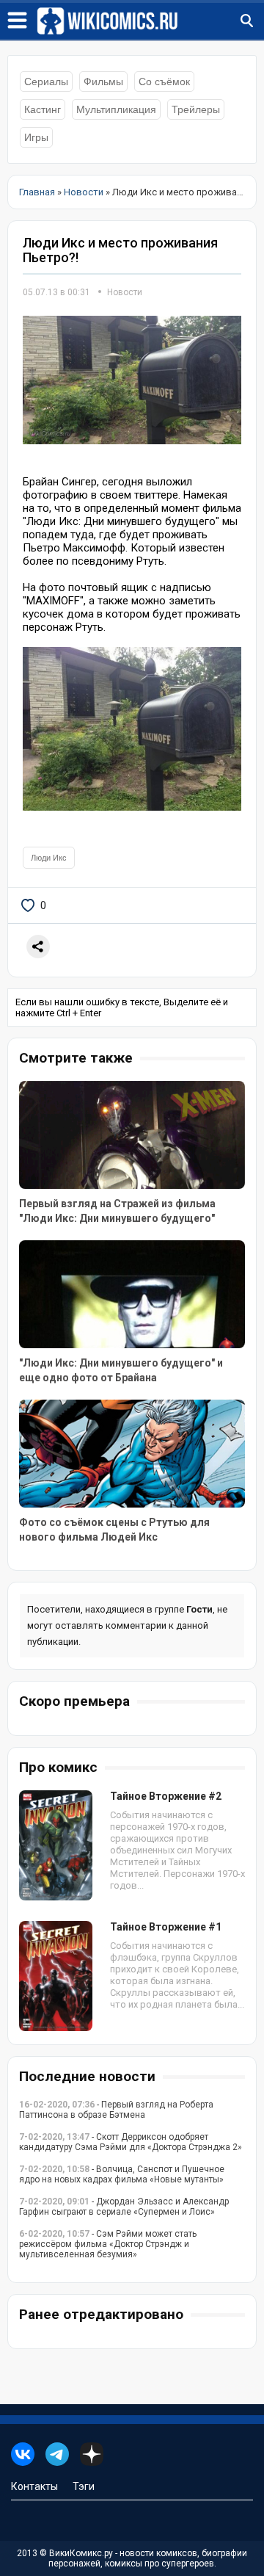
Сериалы (46, 82)
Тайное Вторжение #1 (166, 1927)
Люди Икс (49, 858)
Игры (36, 137)
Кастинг (43, 109)
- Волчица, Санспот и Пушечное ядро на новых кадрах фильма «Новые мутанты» (122, 2174)
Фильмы (103, 82)
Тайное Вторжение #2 (166, 1796)
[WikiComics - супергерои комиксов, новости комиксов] (150, 21)
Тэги (84, 2486)
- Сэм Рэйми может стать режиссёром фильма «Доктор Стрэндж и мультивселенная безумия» (108, 2244)
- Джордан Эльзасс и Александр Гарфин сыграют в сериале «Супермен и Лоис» (124, 2207)
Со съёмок (164, 82)
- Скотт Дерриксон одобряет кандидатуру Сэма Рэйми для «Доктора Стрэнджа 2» (131, 2142)
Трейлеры (196, 109)
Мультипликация (116, 109)
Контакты (34, 2486)
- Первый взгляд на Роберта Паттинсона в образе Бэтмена (116, 2110)
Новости (125, 292)
